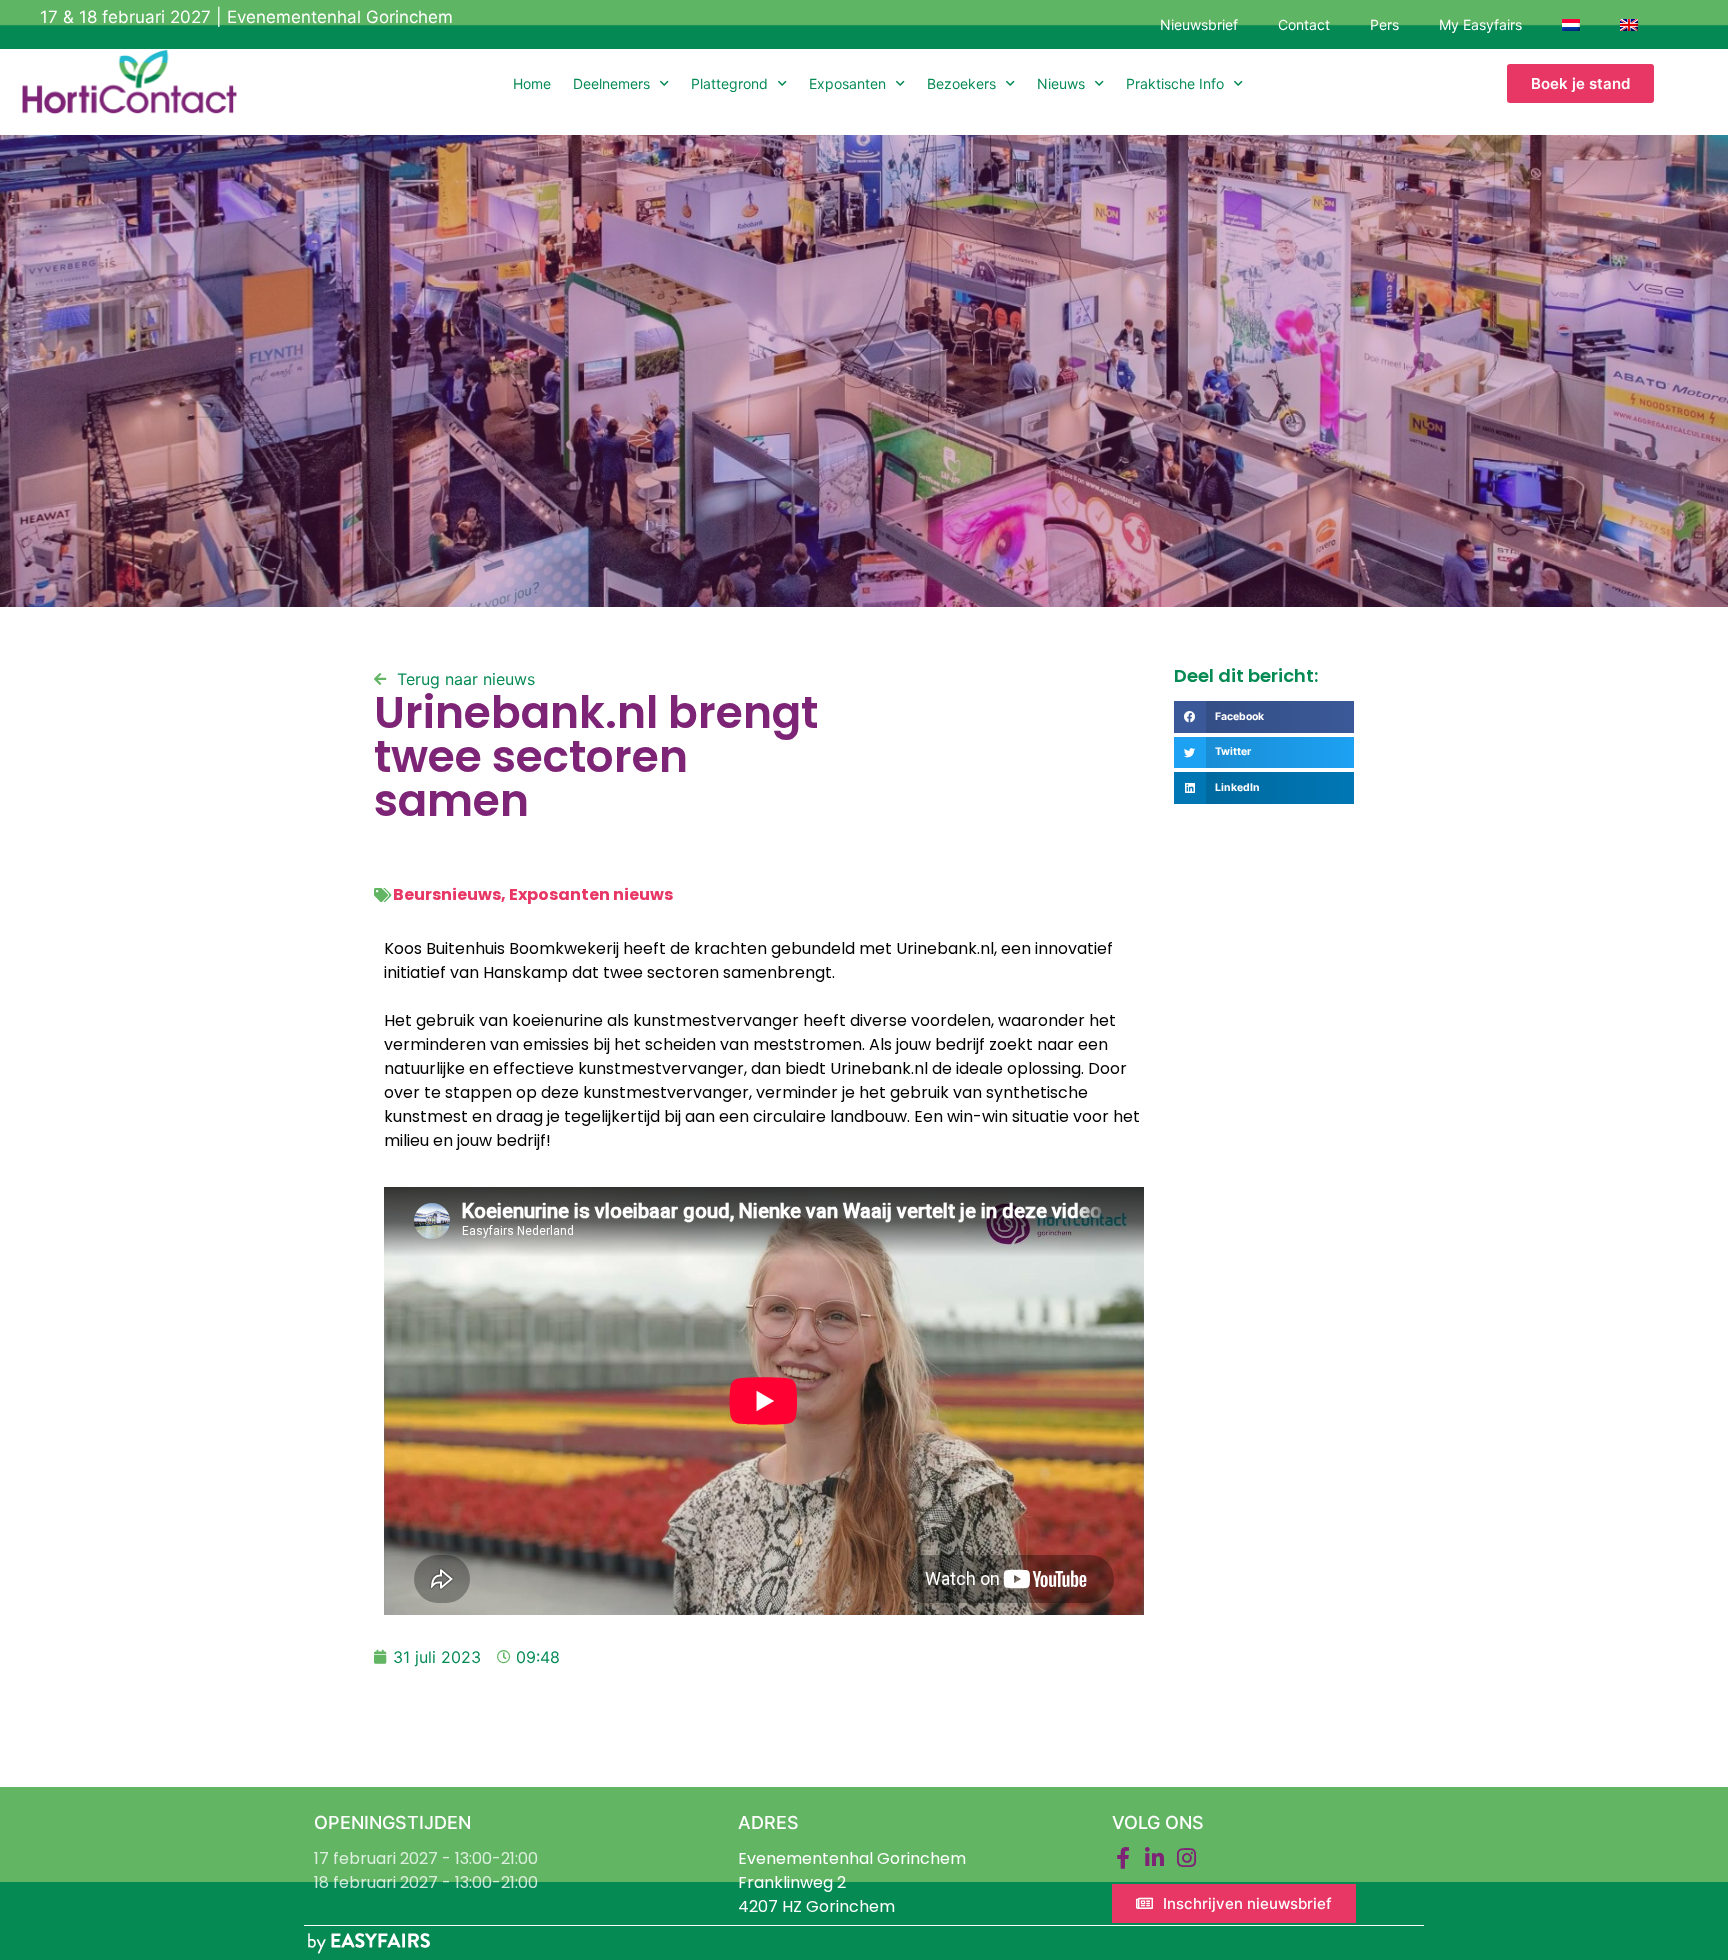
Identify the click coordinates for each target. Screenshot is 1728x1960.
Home (532, 83)
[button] (1264, 717)
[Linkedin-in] (1155, 1858)
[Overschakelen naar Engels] (1629, 25)
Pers (1384, 24)
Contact (1304, 24)
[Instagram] (1187, 1858)
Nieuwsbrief (1199, 24)
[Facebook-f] (1123, 1858)
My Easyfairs (1480, 24)
